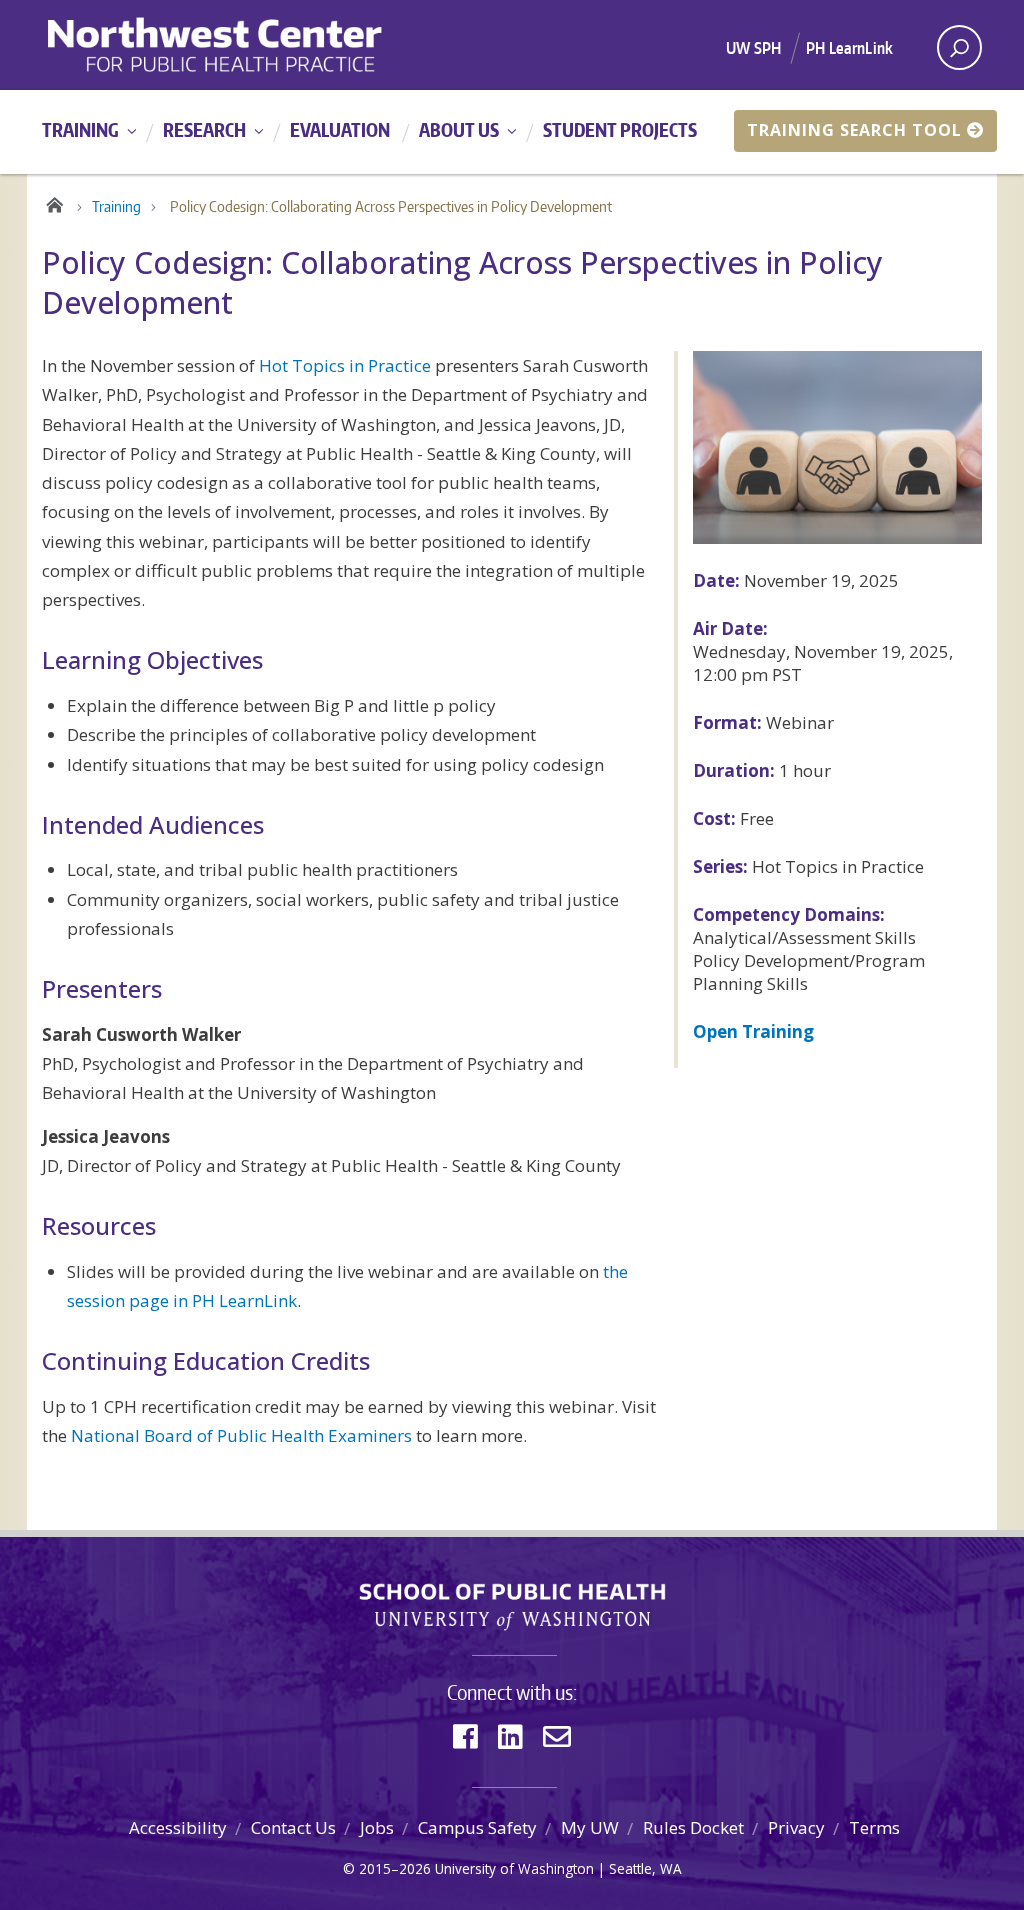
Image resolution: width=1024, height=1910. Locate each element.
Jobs (377, 1827)
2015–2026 (395, 1868)
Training (80, 129)
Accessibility (178, 1827)
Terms (874, 1827)
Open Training (753, 1031)
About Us (459, 129)
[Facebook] (465, 1736)
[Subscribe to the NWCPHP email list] (557, 1736)
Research (204, 129)
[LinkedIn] (510, 1736)
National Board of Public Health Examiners (241, 1435)
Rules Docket (693, 1827)
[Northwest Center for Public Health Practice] (272, 45)
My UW (590, 1827)
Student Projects (620, 129)
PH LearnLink (849, 48)
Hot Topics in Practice (345, 365)
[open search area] (959, 47)
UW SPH (753, 48)
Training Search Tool (854, 130)
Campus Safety (477, 1827)
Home (54, 202)
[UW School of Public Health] (512, 1607)
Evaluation (340, 129)
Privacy (796, 1827)
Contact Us (293, 1827)
